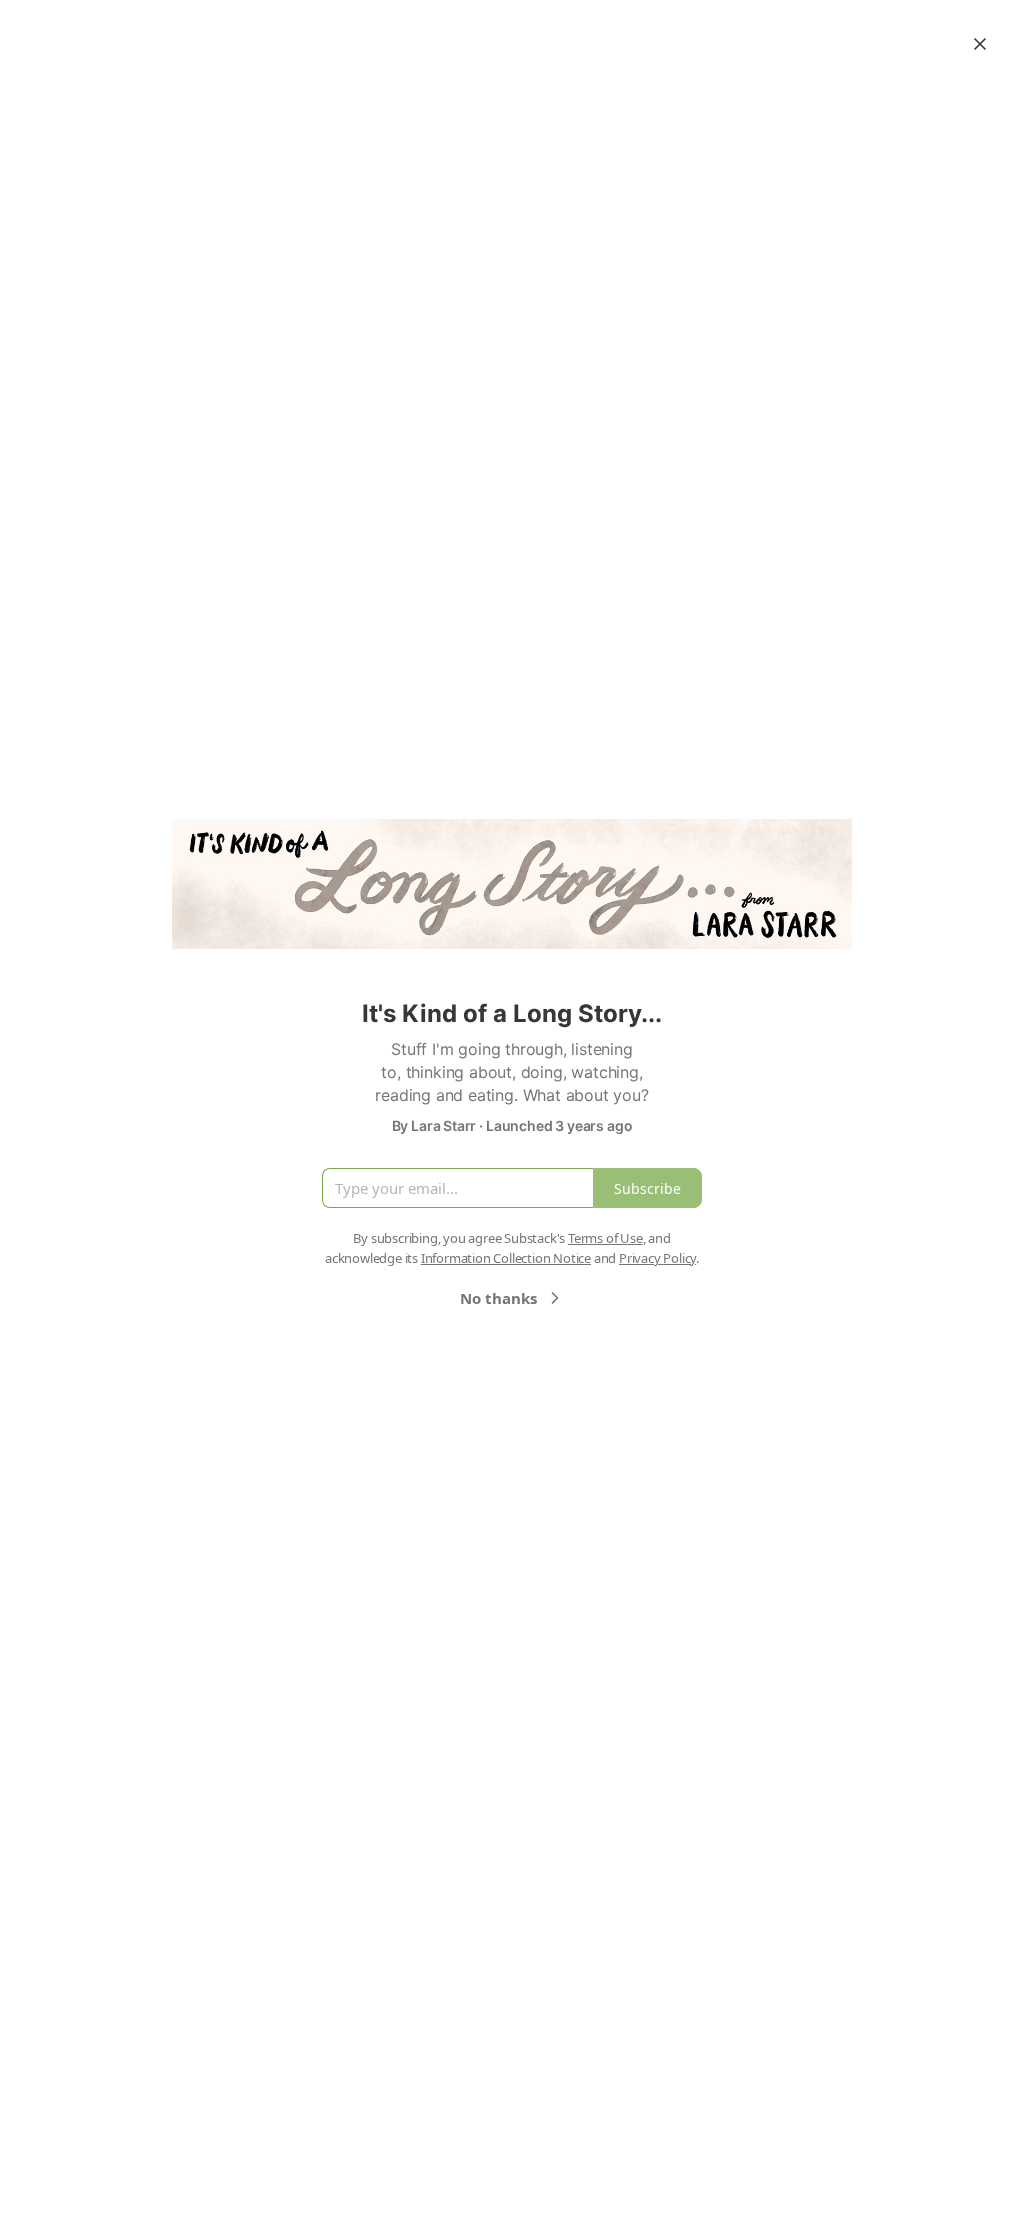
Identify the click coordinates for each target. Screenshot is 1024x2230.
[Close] (980, 44)
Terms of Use (605, 1238)
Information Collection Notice (506, 1258)
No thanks (498, 1298)
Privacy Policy (657, 1258)
